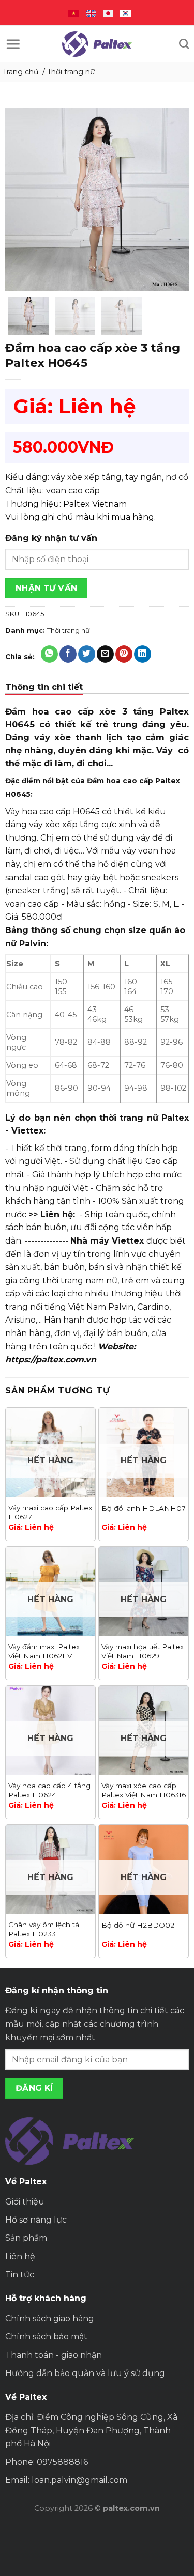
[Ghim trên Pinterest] (124, 654)
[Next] (172, 200)
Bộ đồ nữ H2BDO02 (138, 1925)
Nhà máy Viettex (107, 1241)
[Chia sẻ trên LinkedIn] (143, 654)
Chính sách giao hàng (50, 2318)
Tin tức (20, 2275)
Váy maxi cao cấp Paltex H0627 (50, 1512)
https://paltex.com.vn (51, 1360)
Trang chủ (20, 72)
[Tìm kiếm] (184, 44)
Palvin (121, 1307)
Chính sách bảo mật (46, 2337)
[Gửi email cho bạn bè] (105, 654)
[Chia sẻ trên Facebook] (68, 654)
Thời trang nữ (71, 72)
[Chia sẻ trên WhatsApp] (49, 654)
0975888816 (62, 2462)
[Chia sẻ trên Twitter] (87, 654)
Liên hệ (20, 2256)
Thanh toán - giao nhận (54, 2355)
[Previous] (22, 200)
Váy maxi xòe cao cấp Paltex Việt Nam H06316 (144, 1790)
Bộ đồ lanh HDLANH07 (144, 1508)
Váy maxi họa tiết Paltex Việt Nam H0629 (143, 1651)
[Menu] (13, 44)
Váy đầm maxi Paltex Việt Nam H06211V (44, 1651)
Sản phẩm (26, 2238)
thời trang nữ (129, 1118)
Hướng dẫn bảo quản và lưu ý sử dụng (85, 2373)
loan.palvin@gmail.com (79, 2480)
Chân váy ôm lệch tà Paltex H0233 (44, 1929)
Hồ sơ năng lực (36, 2220)
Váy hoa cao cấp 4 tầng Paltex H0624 (49, 1790)
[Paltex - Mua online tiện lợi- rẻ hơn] (97, 44)
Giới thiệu (25, 2202)
